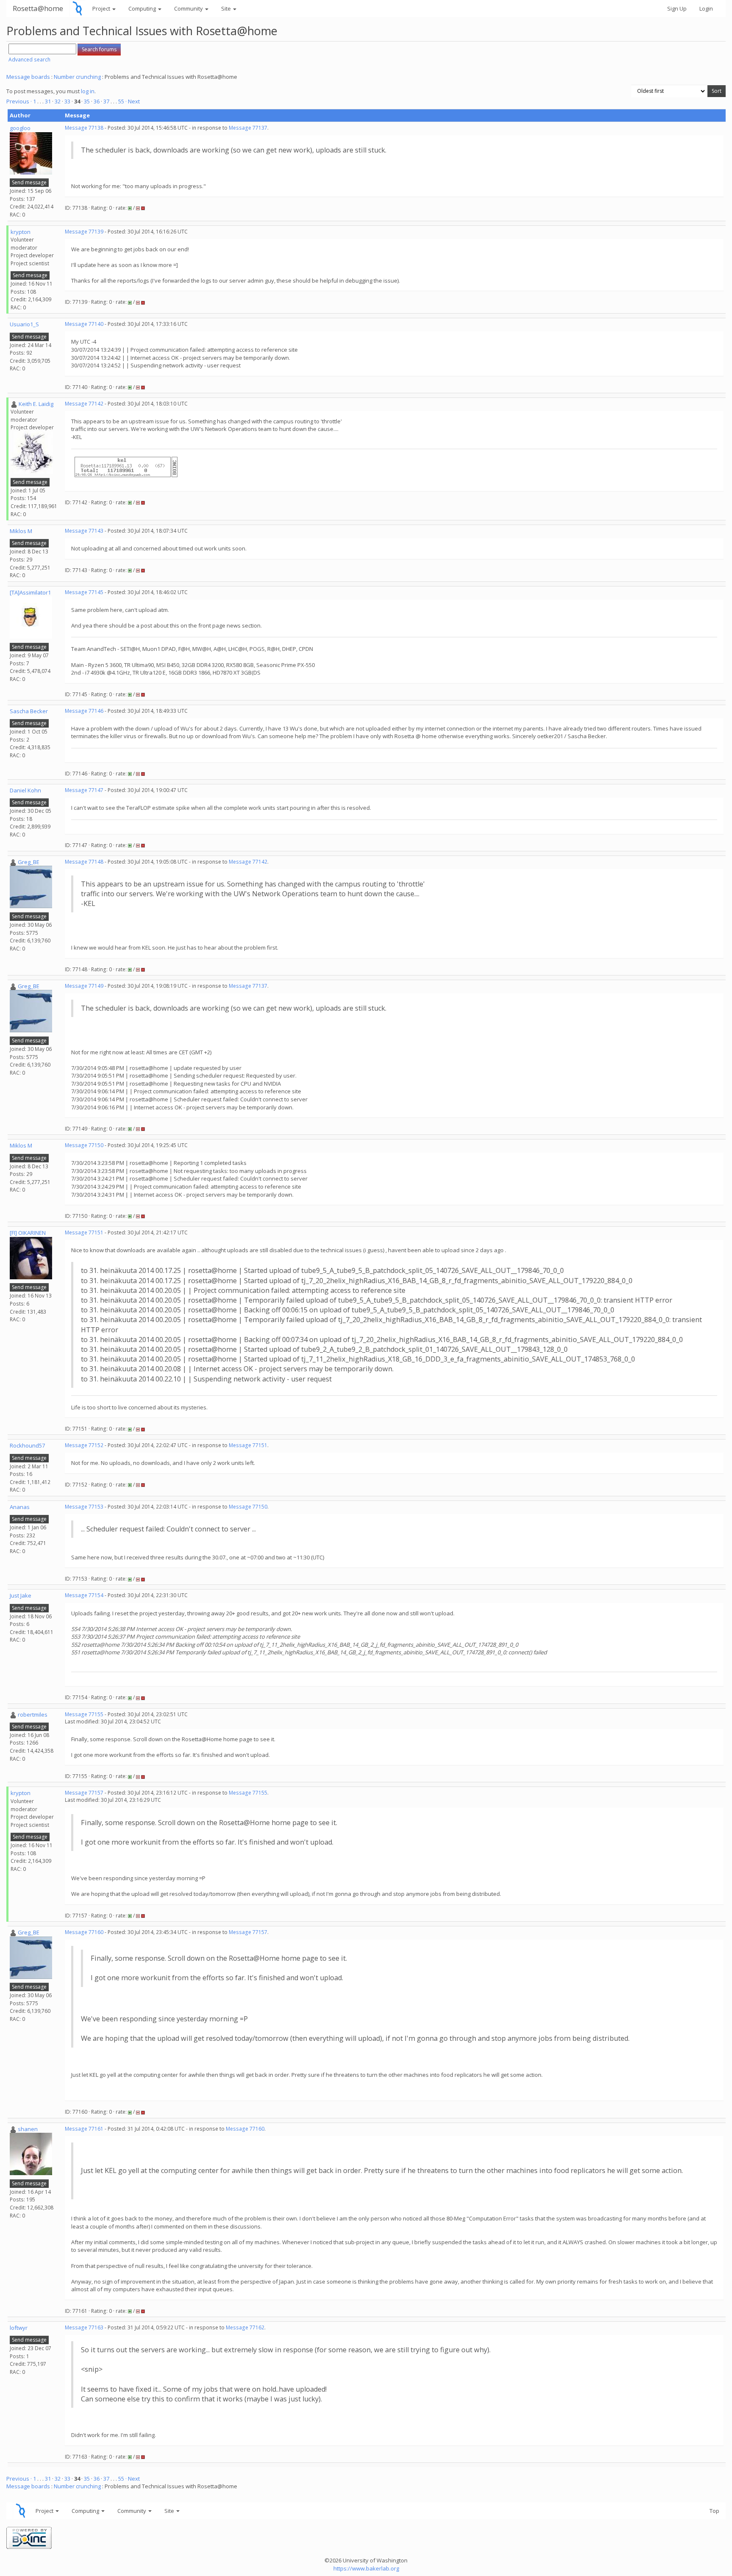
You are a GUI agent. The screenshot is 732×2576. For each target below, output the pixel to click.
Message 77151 (84, 1232)
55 (121, 101)
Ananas (20, 1507)
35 (87, 101)
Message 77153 (84, 1507)
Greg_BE (29, 862)
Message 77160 (84, 1932)
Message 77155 (84, 1714)
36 (97, 101)
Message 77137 (248, 128)
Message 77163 (84, 2327)
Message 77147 (84, 790)
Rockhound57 (27, 1445)
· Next (133, 101)
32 (58, 101)
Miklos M (21, 531)
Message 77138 (84, 128)
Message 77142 (84, 404)
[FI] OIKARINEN (28, 1233)
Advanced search (29, 60)
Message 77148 (84, 862)
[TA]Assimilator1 (30, 592)
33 (67, 101)
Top (714, 2511)
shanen (28, 2129)
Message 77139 (84, 232)
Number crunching (77, 77)
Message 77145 (84, 592)
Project (102, 8)
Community (189, 8)
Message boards (28, 77)
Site (227, 8)
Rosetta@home (38, 8)
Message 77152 (84, 1445)
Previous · (20, 101)
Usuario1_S (24, 324)
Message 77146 (84, 711)
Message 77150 (84, 1145)
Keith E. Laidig (36, 404)
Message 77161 (84, 2129)
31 (48, 101)
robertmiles (33, 1715)
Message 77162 (245, 2327)
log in (88, 91)
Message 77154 (84, 1595)
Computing (143, 8)
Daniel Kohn (25, 790)
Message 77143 (84, 531)
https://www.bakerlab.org (366, 2568)
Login (706, 8)
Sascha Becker (29, 711)
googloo (20, 128)
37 (106, 101)
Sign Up (677, 8)
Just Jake (21, 1595)
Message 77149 (84, 986)
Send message (29, 182)
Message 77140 (84, 324)
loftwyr (19, 2328)
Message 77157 (84, 1793)
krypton (21, 232)
